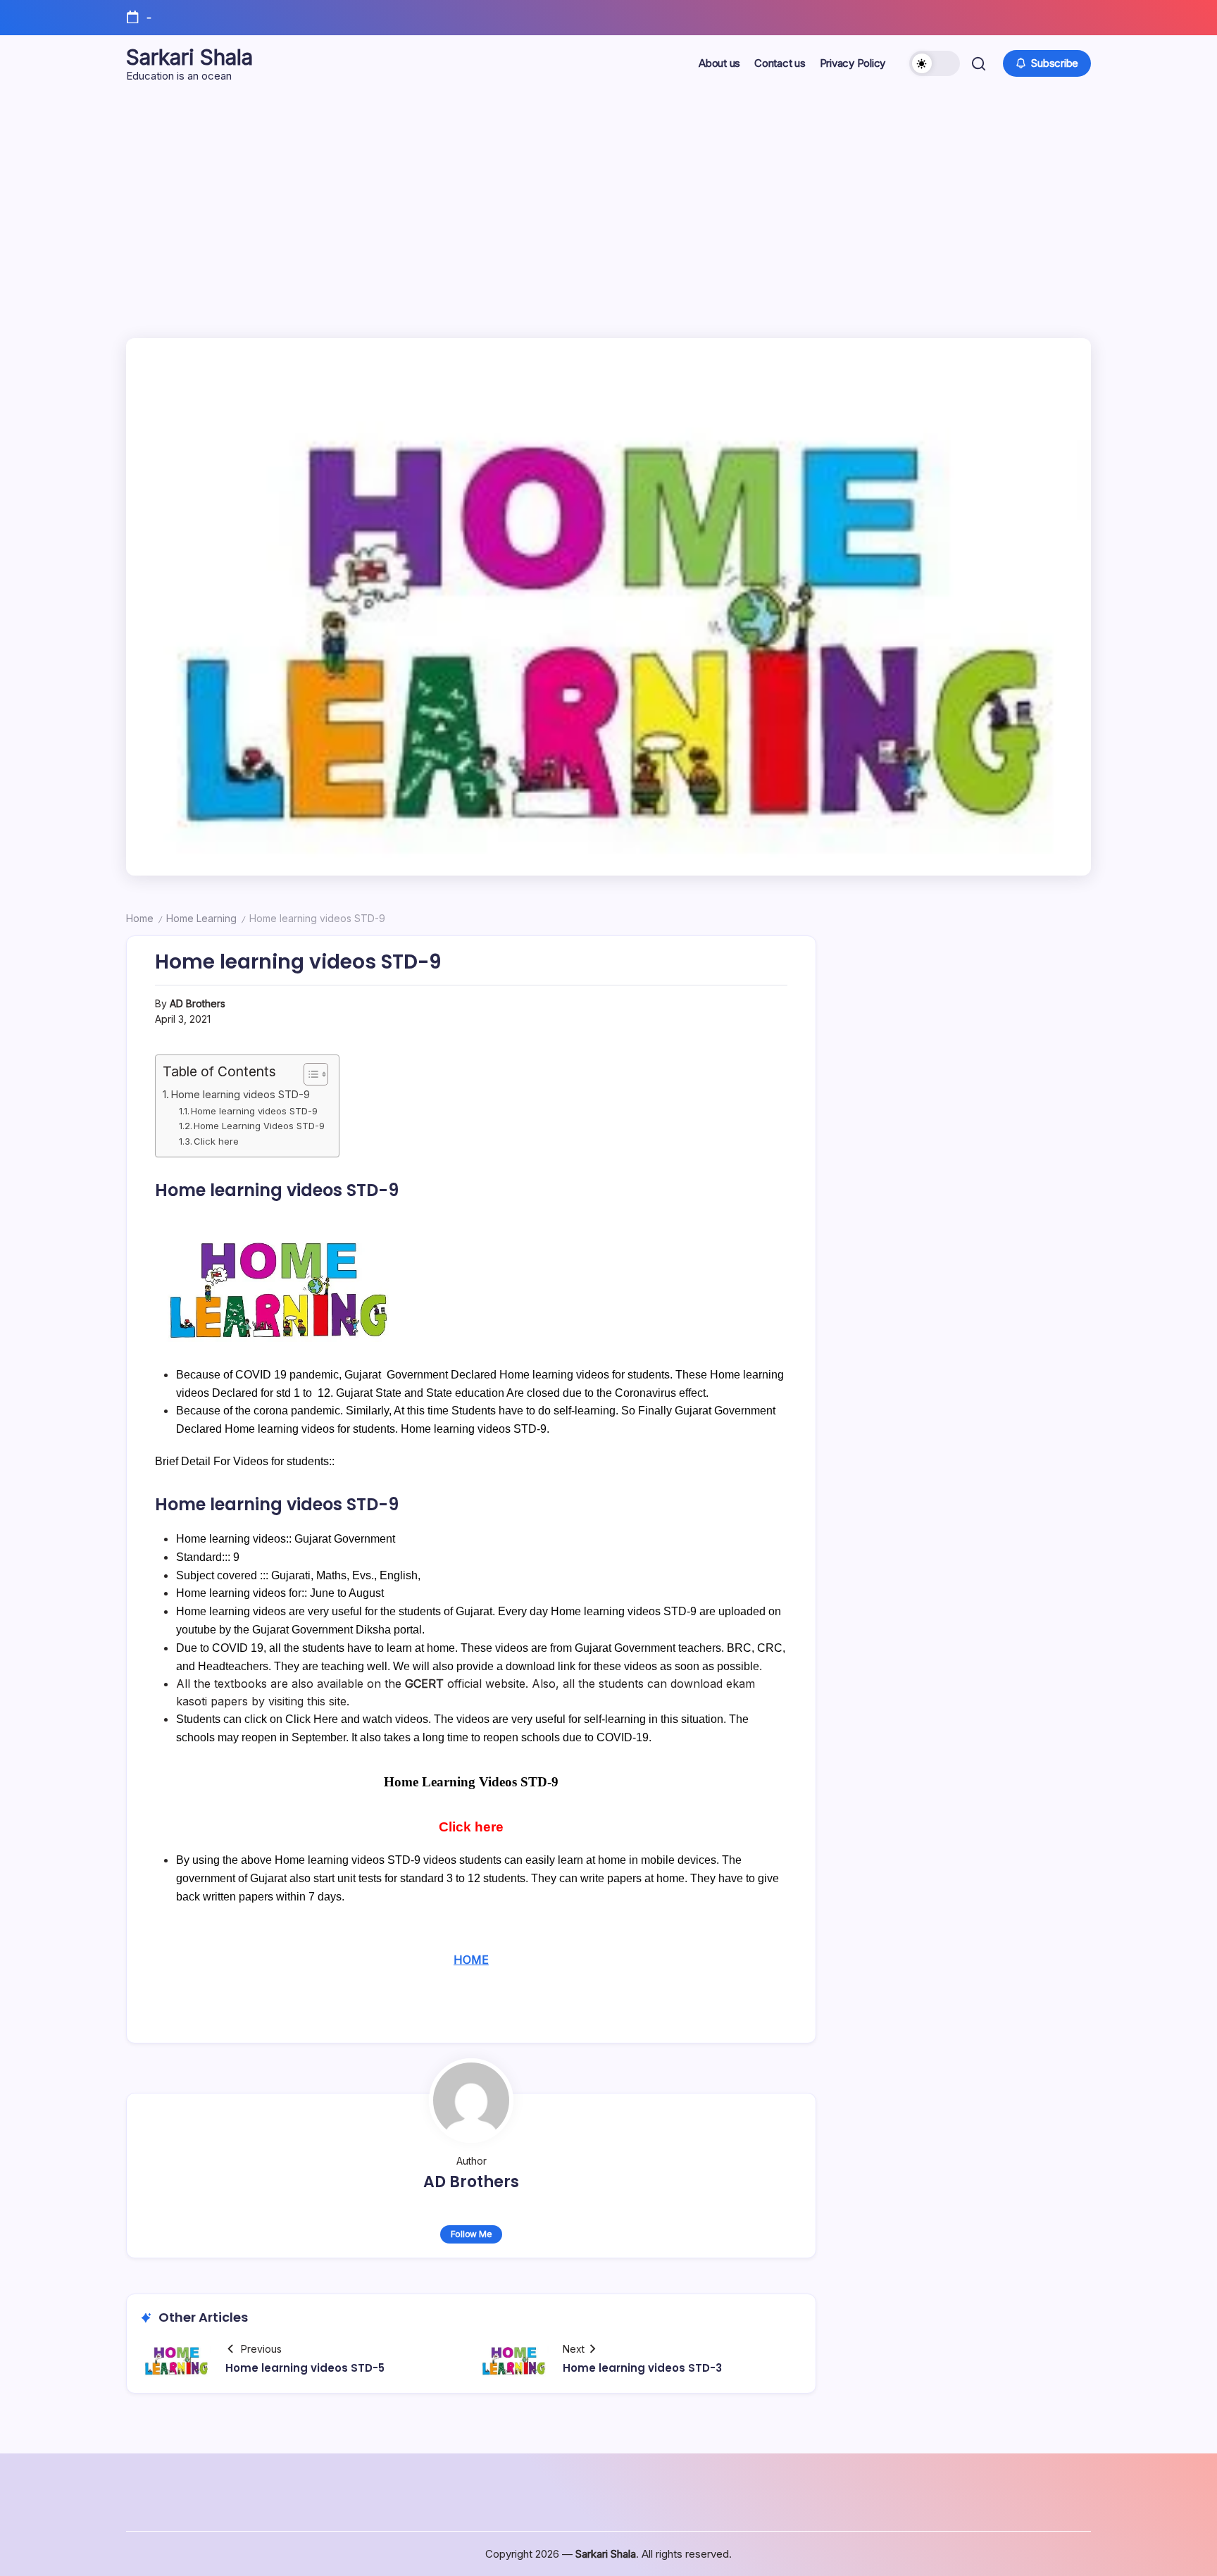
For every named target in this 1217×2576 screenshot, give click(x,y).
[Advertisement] (608, 197)
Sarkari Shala (189, 57)
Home (140, 918)
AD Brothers (198, 1003)
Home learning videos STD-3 (642, 2368)
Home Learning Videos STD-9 (259, 1126)
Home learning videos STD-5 (305, 2368)
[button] (935, 63)
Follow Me (472, 2234)
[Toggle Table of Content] (309, 1074)
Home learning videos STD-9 (241, 1094)
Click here (216, 1141)
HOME (471, 1960)
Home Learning (201, 918)
